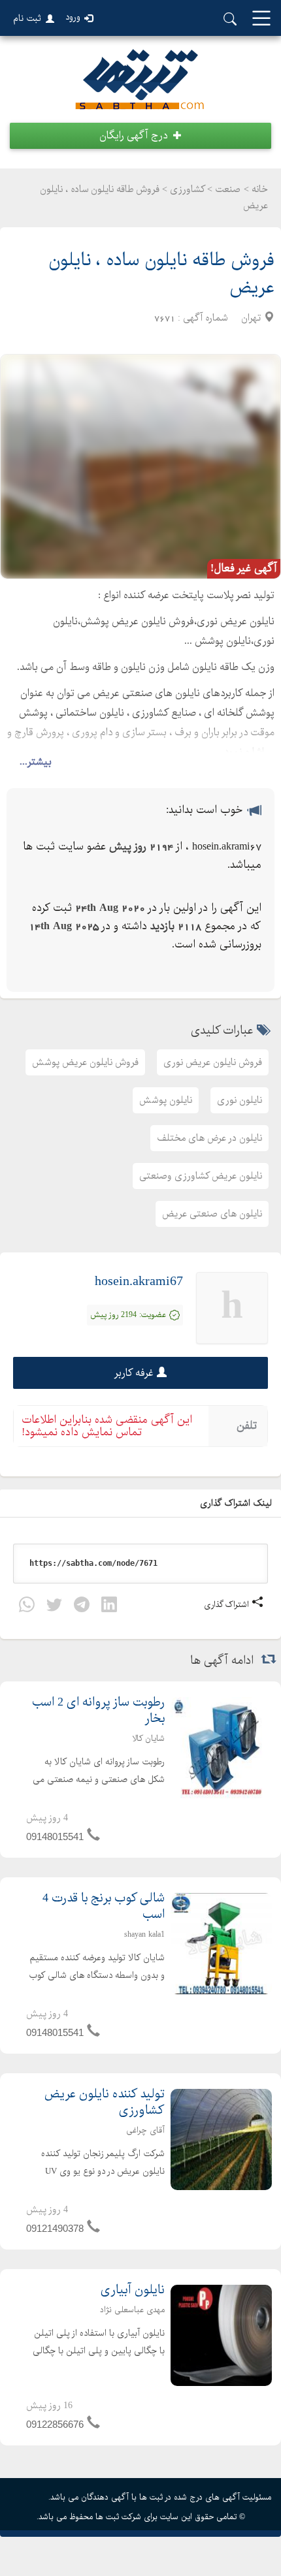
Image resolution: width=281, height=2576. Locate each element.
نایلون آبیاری (133, 2290)
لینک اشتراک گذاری (237, 1503)
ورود (73, 17)
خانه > (256, 189)
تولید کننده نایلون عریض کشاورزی (105, 2103)
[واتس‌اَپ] (27, 1607)
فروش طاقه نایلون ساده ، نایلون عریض (161, 274)
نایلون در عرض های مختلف (209, 1138)
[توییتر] (54, 1607)
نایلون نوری (240, 1100)
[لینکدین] (109, 1607)
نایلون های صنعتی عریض (212, 1214)
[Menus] (261, 19)
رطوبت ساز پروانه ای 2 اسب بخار (98, 1711)
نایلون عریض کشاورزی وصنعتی (201, 1176)
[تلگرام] (82, 1607)
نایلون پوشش (166, 1100)
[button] (140, 136)
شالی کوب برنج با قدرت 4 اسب (104, 1907)
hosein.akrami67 (139, 1281)
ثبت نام (27, 18)
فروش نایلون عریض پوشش (85, 1062)
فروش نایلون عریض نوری (213, 1062)
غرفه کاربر (134, 1373)
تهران (251, 318)
